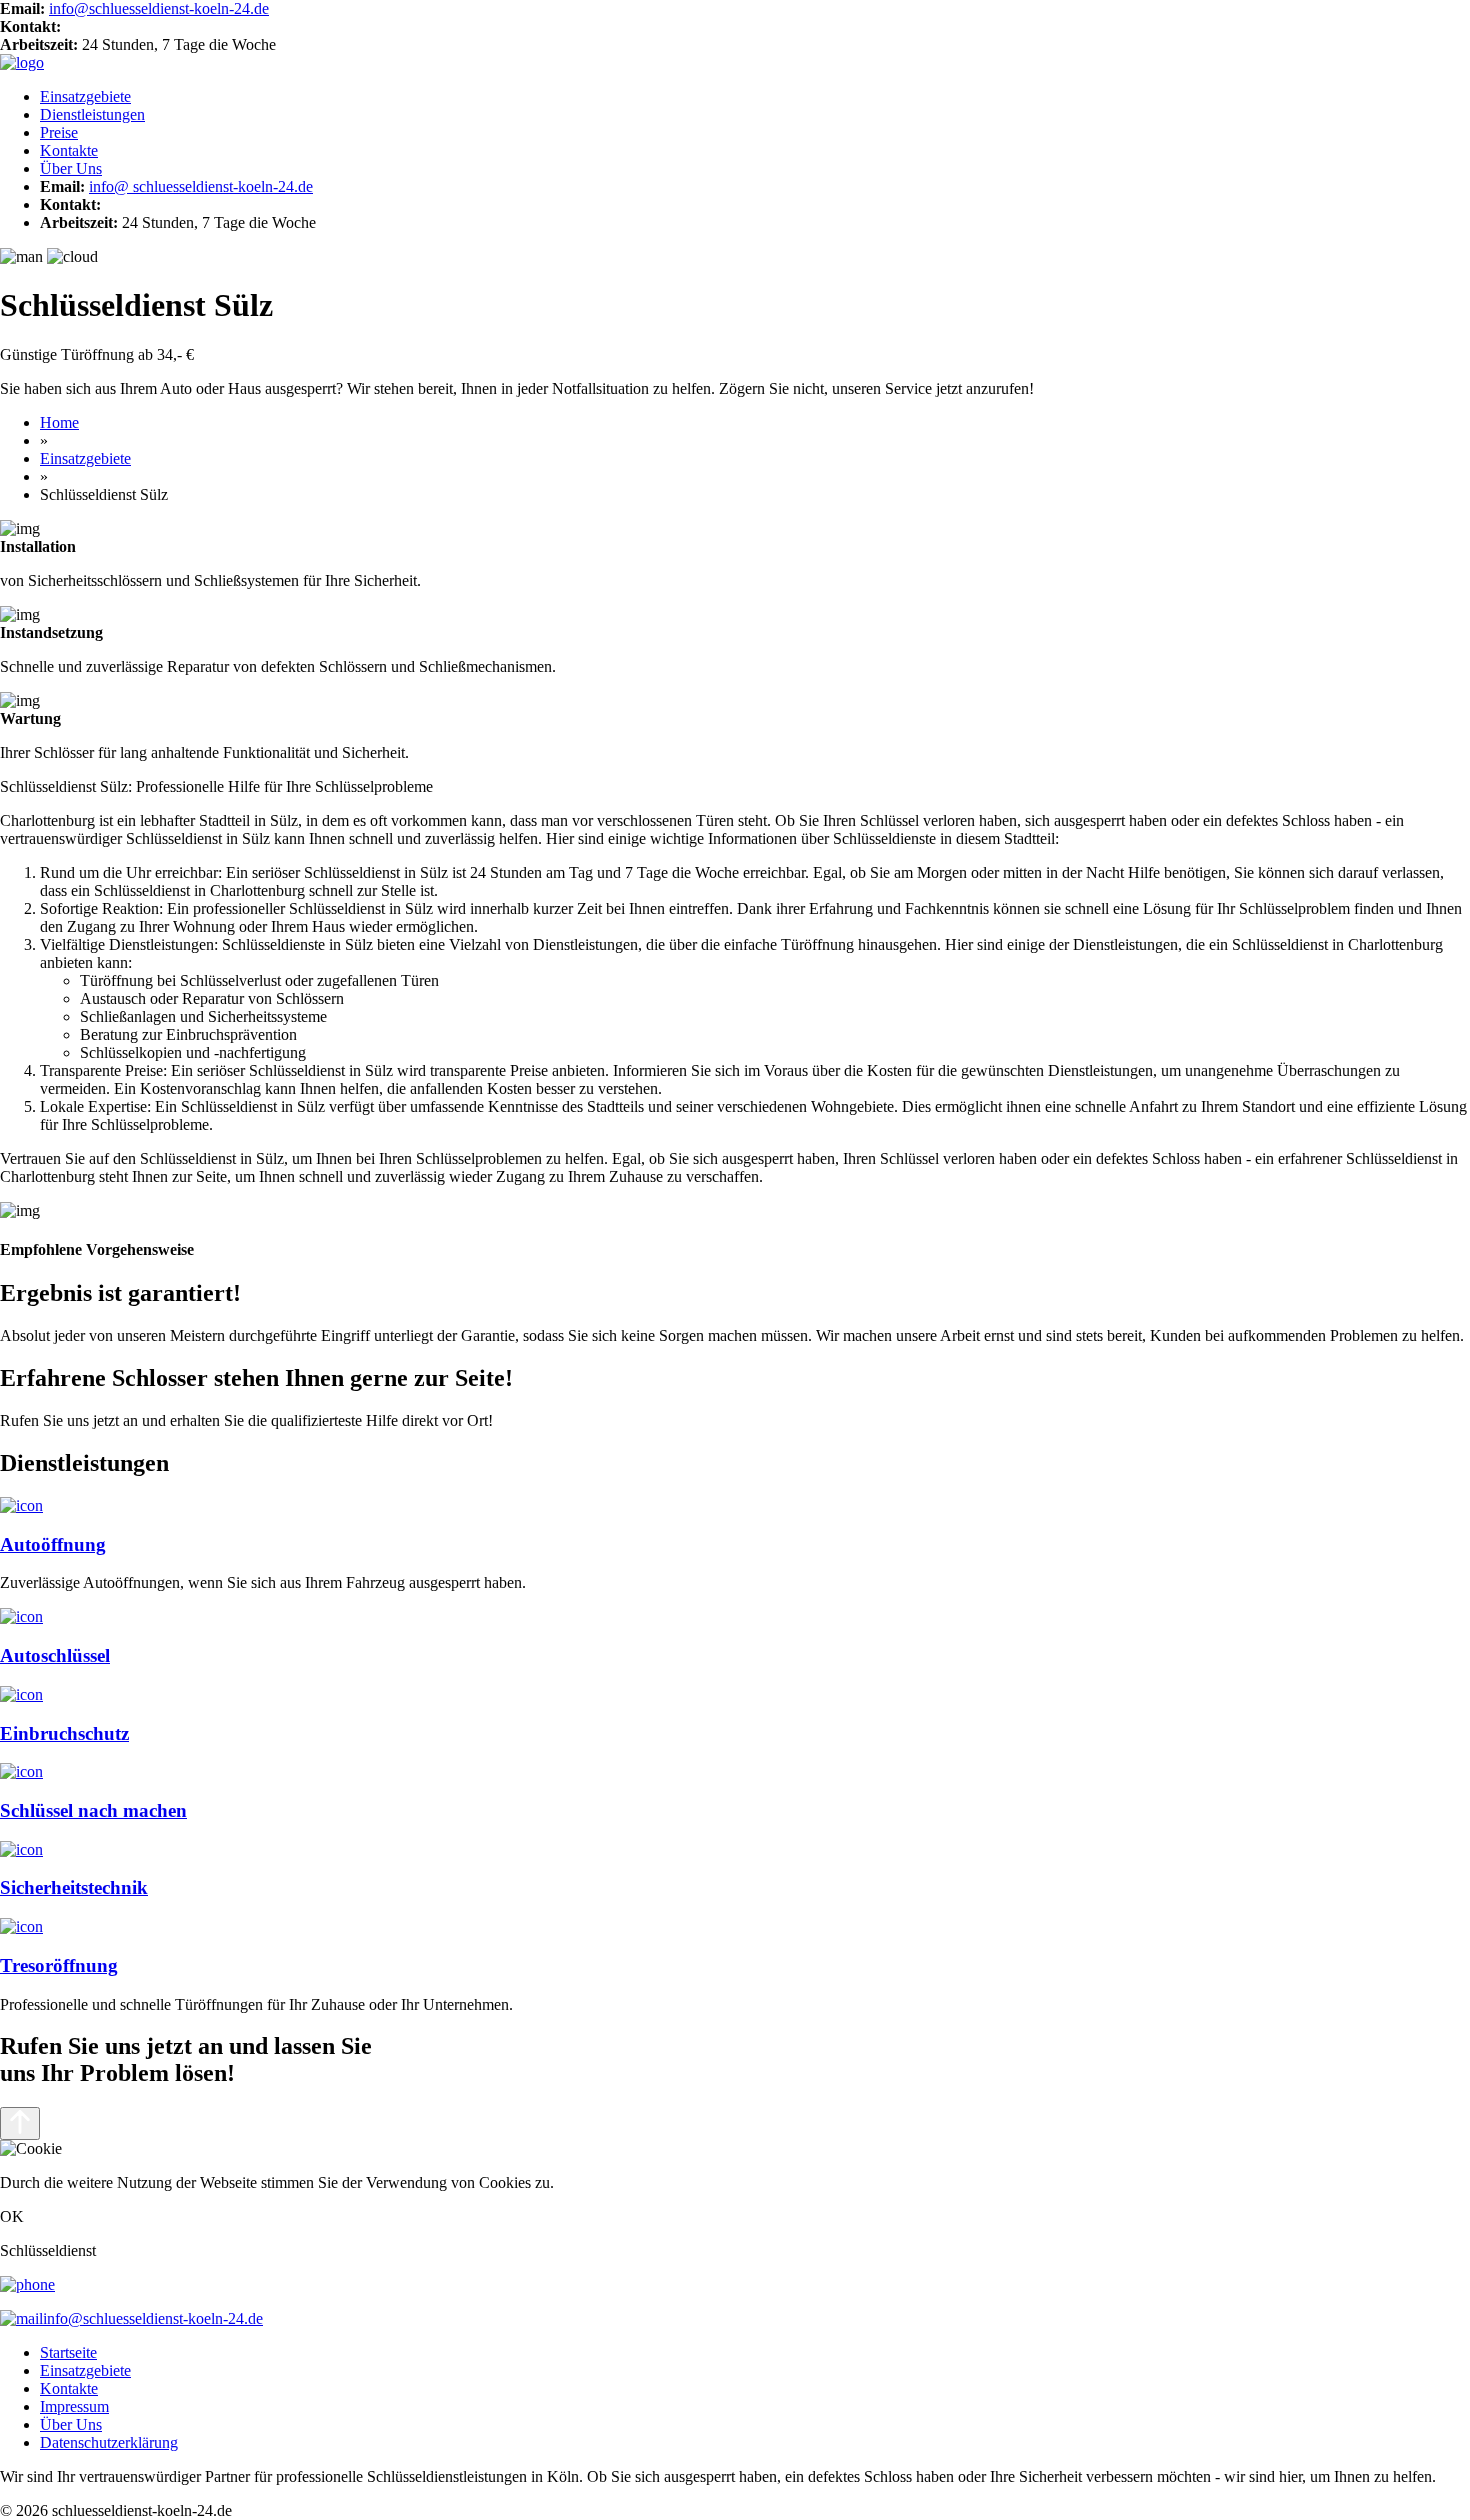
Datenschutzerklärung (109, 2442)
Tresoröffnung (59, 1965)
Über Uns (71, 168)
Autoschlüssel (55, 1655)
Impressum (74, 2406)
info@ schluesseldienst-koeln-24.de (201, 186)
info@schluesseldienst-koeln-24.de (159, 8)
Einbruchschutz (64, 1733)
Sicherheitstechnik (74, 1887)
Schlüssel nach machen (93, 1810)
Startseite (68, 2352)
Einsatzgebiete (85, 96)
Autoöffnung (53, 1544)
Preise (59, 132)
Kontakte (69, 150)
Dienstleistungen (92, 114)
